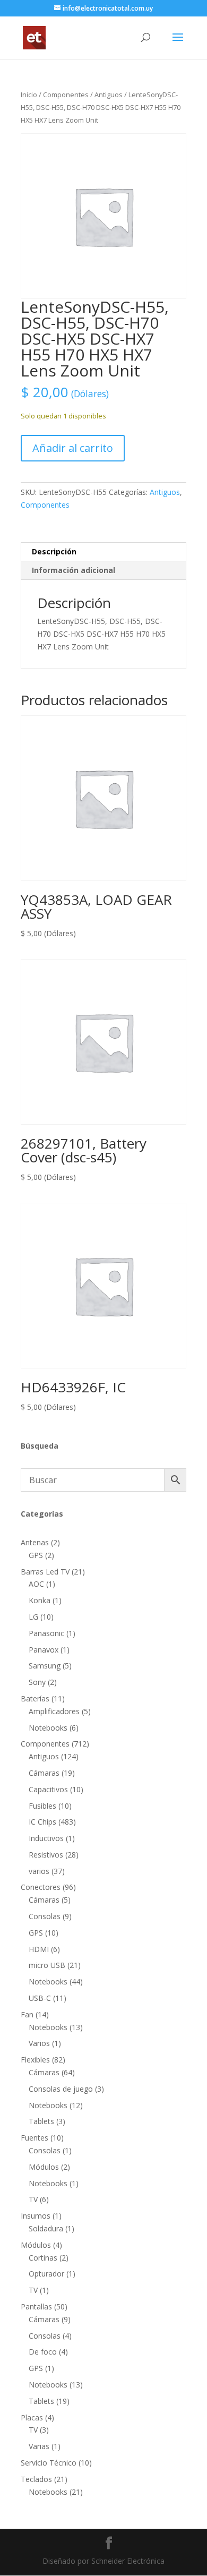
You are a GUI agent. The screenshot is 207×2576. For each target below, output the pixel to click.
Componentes (66, 95)
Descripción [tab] (54, 551)
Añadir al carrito (73, 448)
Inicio (29, 95)
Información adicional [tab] (74, 570)
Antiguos (109, 95)
